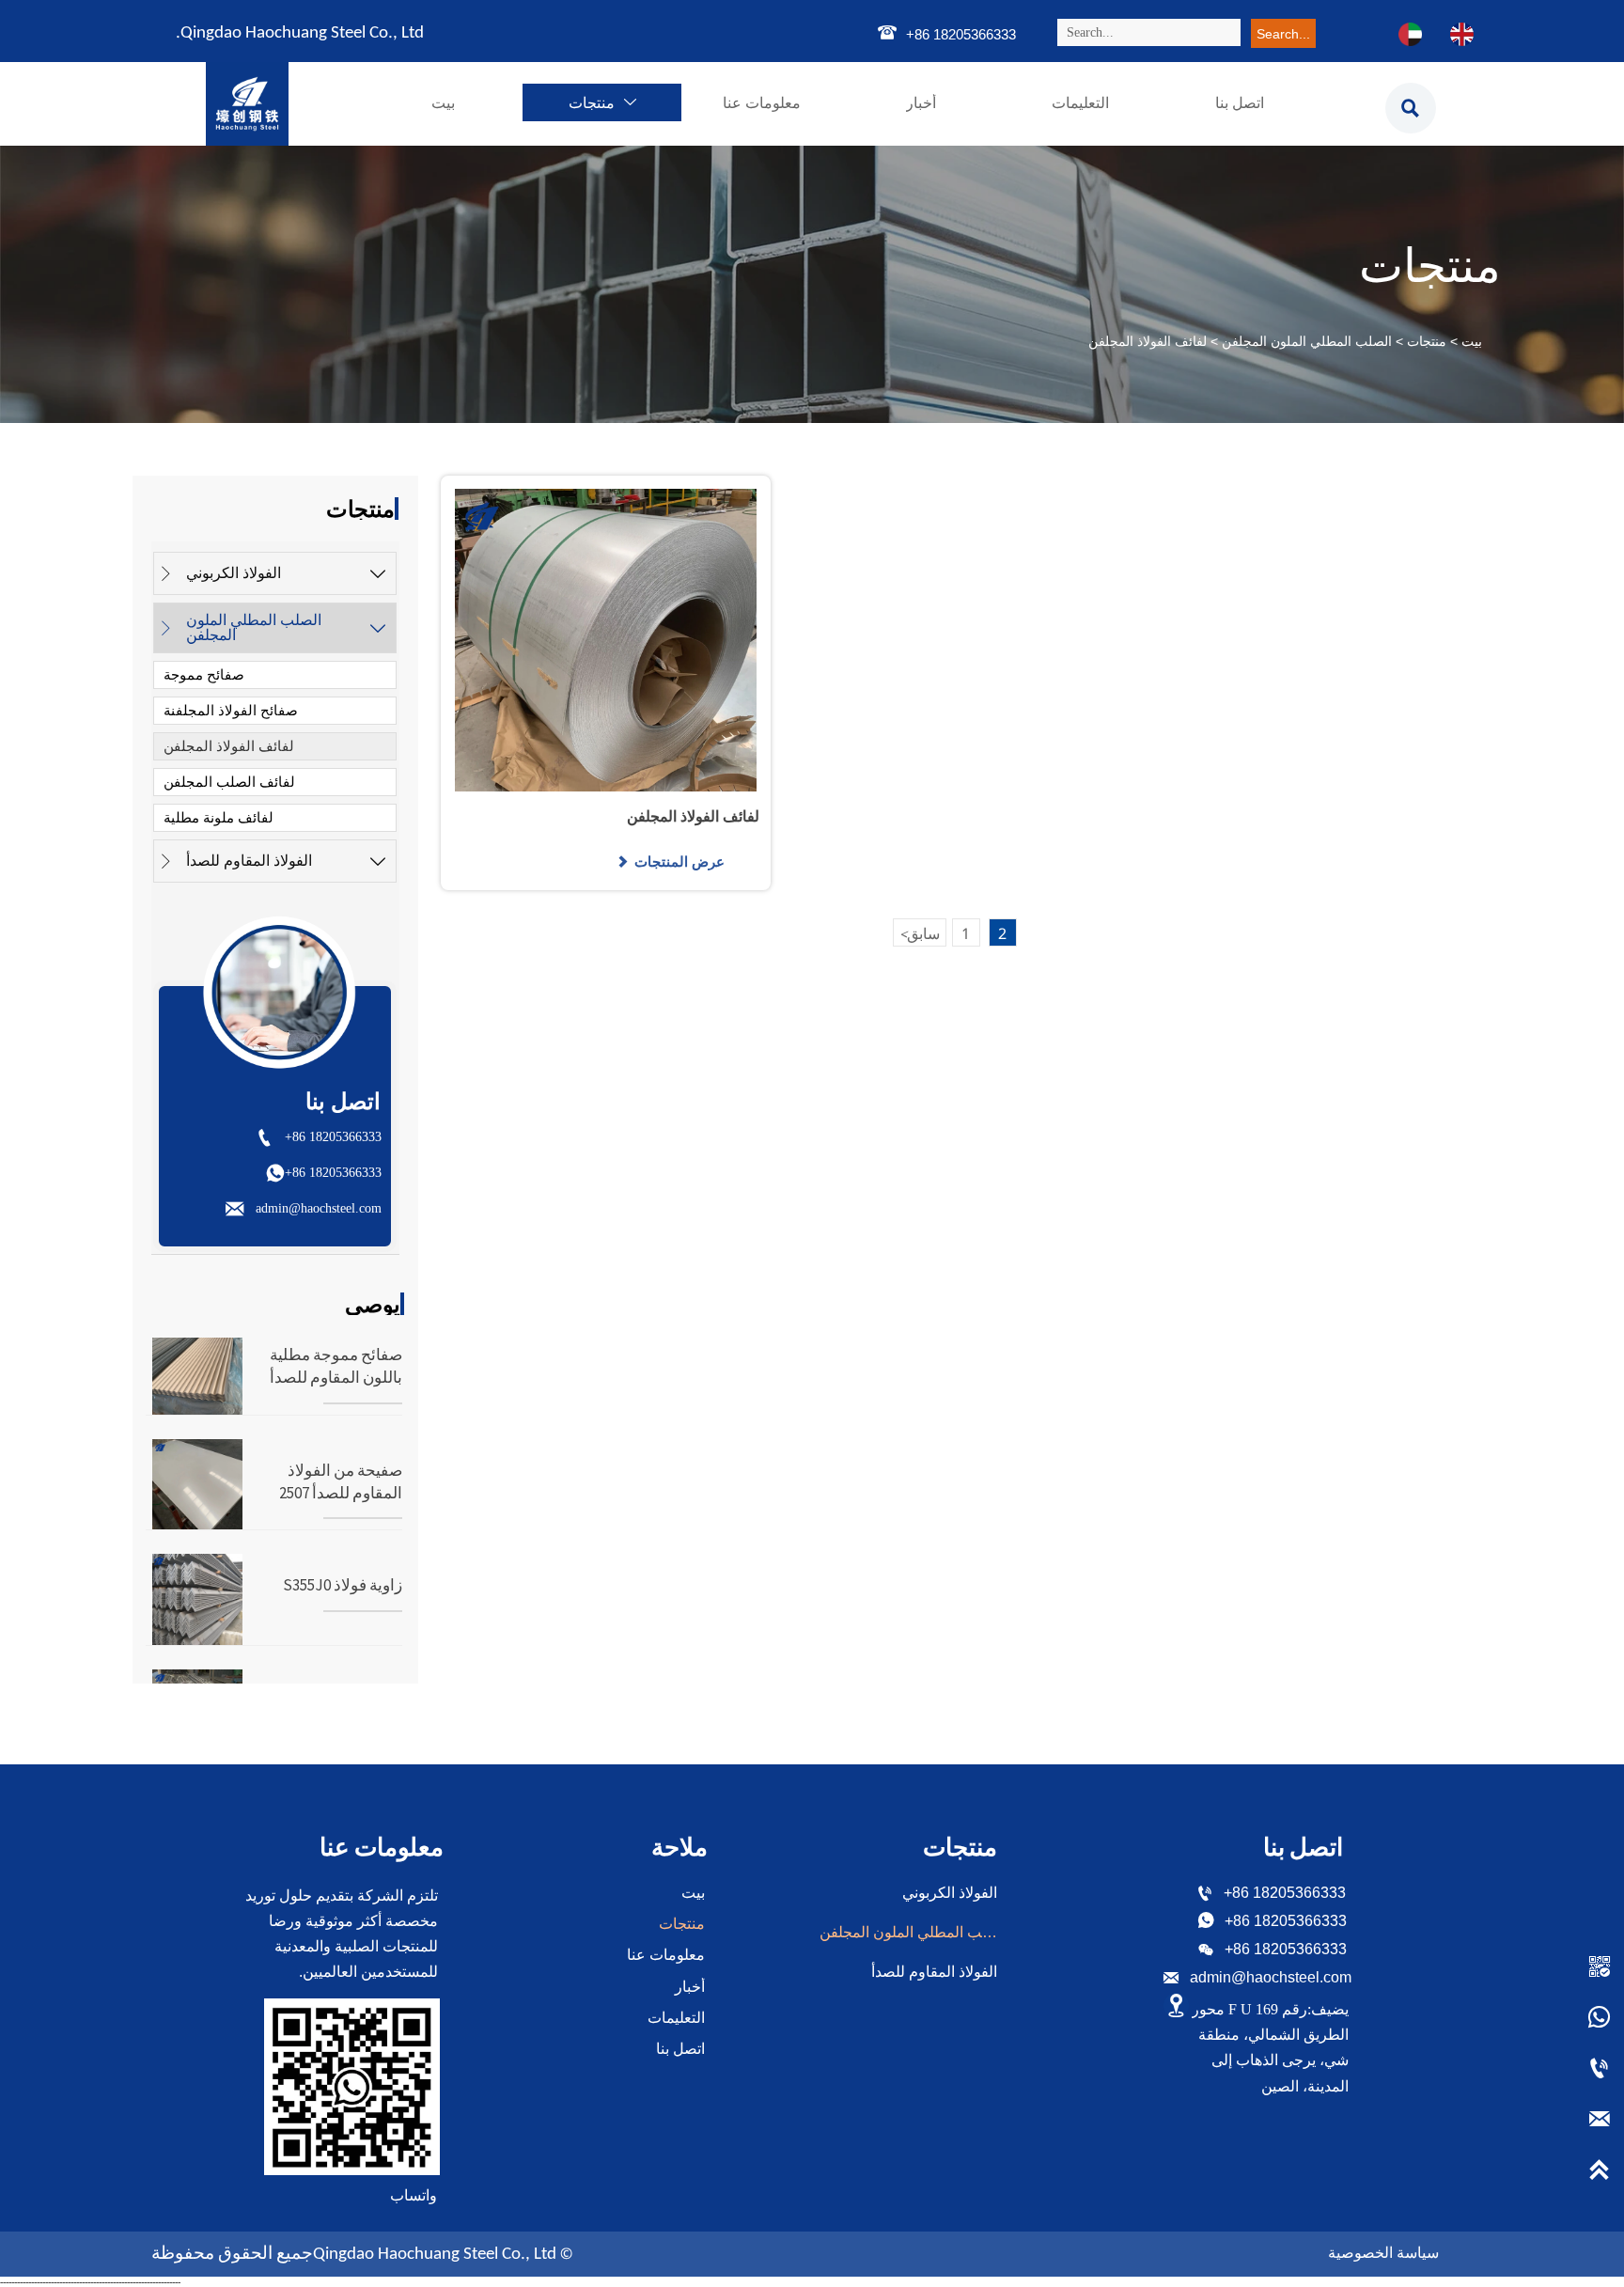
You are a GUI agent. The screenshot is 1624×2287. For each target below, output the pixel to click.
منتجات (1427, 341)
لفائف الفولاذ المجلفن (1148, 341)
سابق (920, 933)
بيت (1472, 341)
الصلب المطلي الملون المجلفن (1307, 341)
